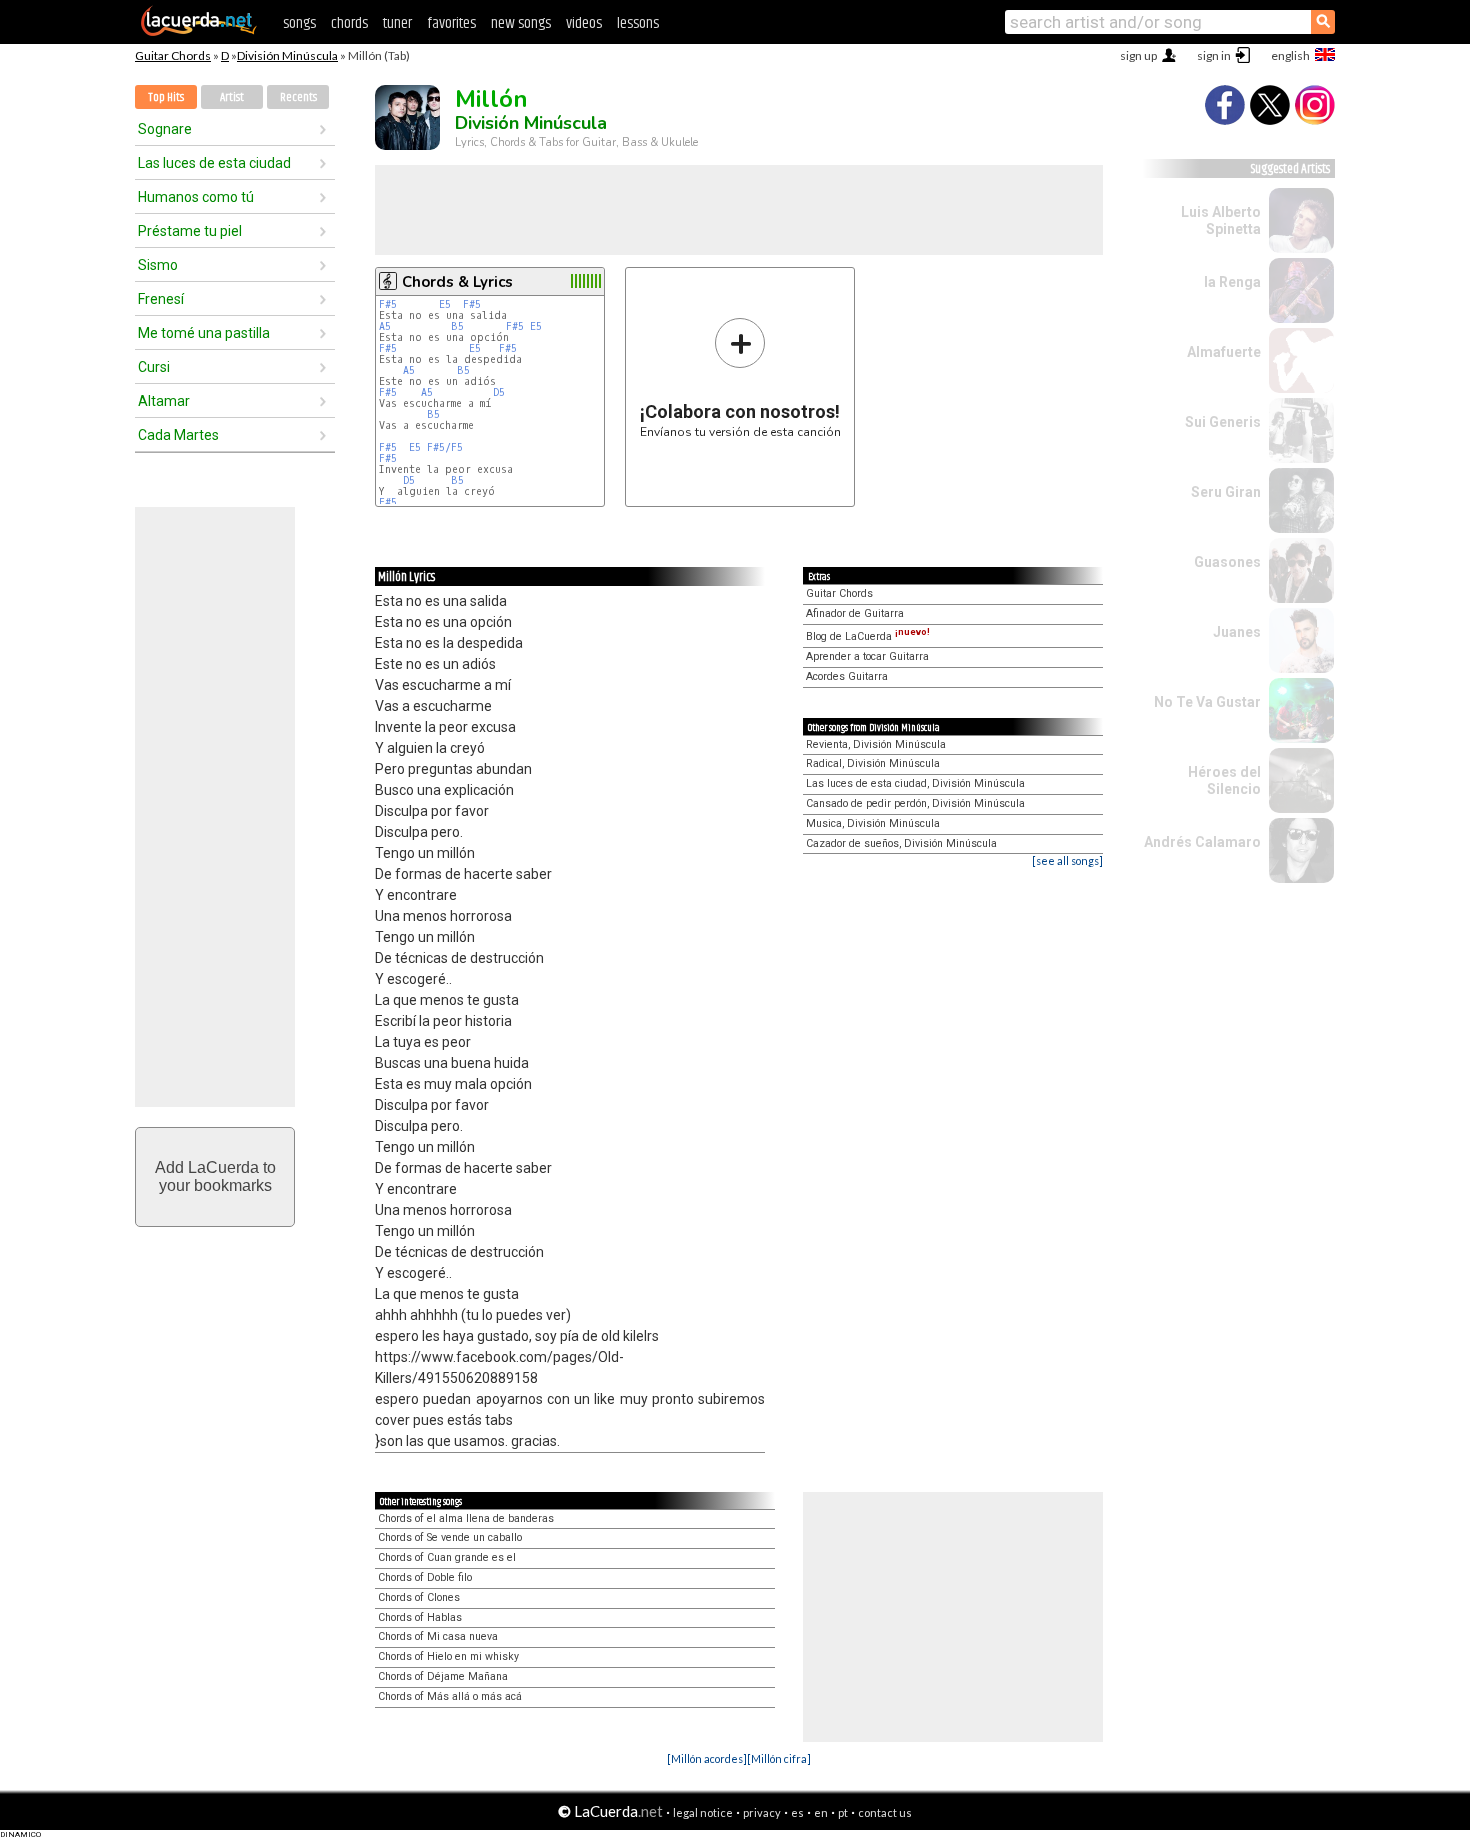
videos (584, 23)
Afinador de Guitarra (855, 613)
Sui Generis (1223, 422)
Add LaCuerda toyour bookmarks (215, 1176)
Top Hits (166, 97)
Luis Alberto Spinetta (1221, 220)
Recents (298, 97)
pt (843, 1812)
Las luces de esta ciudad (214, 163)
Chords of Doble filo (425, 1577)
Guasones (1227, 562)
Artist (232, 97)
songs (299, 23)
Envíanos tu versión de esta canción (740, 377)
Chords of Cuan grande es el (447, 1557)
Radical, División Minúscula (873, 763)
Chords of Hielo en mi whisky (448, 1656)
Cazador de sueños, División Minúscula (901, 843)
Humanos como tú (196, 197)
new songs (521, 23)
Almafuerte (1224, 352)
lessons (638, 23)
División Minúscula (287, 55)
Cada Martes (178, 435)
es (797, 1812)
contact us (885, 1812)
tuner (397, 23)
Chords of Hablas (420, 1617)
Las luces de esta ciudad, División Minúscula (915, 783)
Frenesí (161, 299)
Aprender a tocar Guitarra (867, 656)
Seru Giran (1226, 492)
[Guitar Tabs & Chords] (199, 32)
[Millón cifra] (779, 1758)
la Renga (1232, 282)
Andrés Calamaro (1202, 842)
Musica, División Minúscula (873, 823)
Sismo (158, 265)
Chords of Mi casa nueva (438, 1636)
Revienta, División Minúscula (876, 744)
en (821, 1812)
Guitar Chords (173, 55)
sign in (1214, 55)
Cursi (154, 367)
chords (349, 23)
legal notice (703, 1812)
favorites (451, 23)
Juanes (1237, 632)
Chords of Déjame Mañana (443, 1676)
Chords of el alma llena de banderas (466, 1518)
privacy (762, 1812)
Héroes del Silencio (1224, 780)
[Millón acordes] (707, 1758)
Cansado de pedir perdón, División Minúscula (915, 803)
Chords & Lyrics (457, 282)
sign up (1138, 55)
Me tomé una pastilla (204, 333)
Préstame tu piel (190, 231)
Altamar (164, 401)
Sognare (165, 129)
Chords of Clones (419, 1597)
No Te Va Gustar (1207, 702)
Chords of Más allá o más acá (450, 1696)
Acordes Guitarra (847, 676)
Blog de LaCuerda (868, 636)
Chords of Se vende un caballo (450, 1537)
